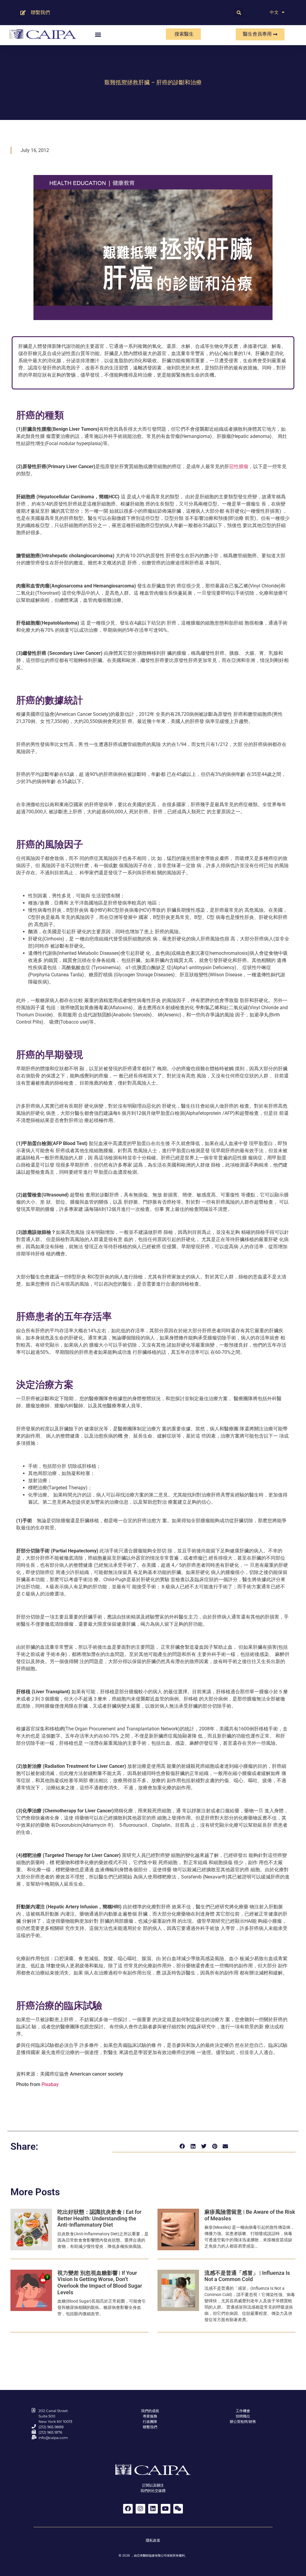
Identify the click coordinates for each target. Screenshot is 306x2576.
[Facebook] (128, 2509)
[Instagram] (140, 2509)
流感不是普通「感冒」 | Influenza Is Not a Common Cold (247, 2276)
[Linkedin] (153, 2509)
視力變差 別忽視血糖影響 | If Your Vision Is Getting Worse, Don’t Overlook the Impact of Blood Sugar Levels (100, 2283)
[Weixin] (178, 2509)
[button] (239, 13)
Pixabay (50, 2084)
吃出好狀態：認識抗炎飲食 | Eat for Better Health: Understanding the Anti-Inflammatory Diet (99, 2218)
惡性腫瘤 (239, 466)
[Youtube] (166, 2509)
